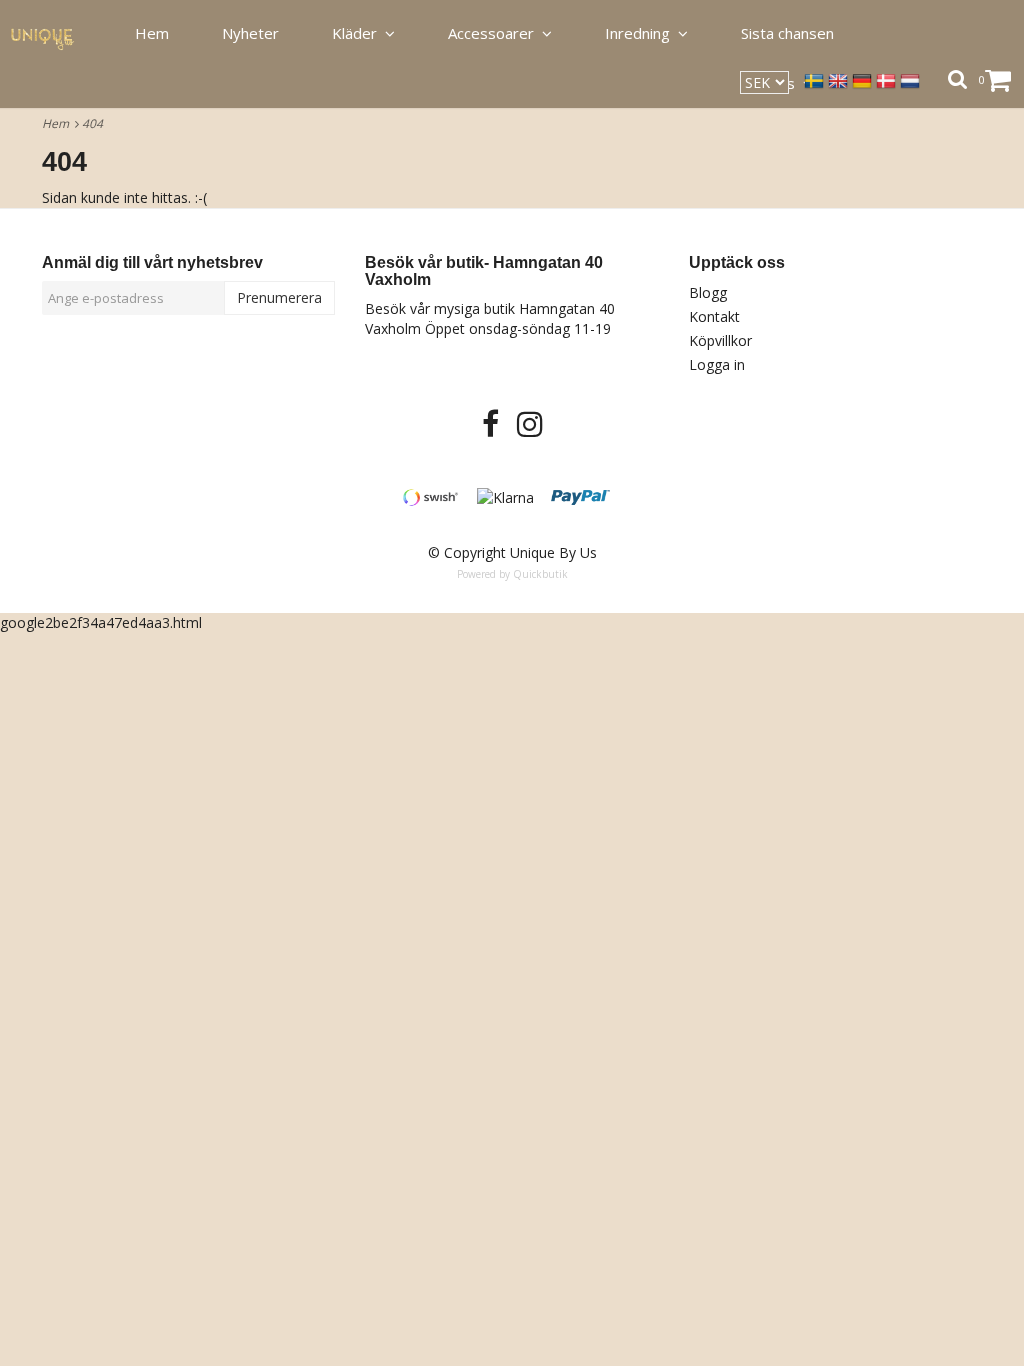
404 (94, 123)
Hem (58, 123)
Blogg (708, 292)
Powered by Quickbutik (512, 574)
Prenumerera (279, 297)
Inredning (641, 33)
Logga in (717, 364)
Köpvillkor (720, 340)
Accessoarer (495, 33)
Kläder (358, 33)
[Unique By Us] (53, 33)
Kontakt (714, 316)
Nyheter (250, 33)
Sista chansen (787, 33)
